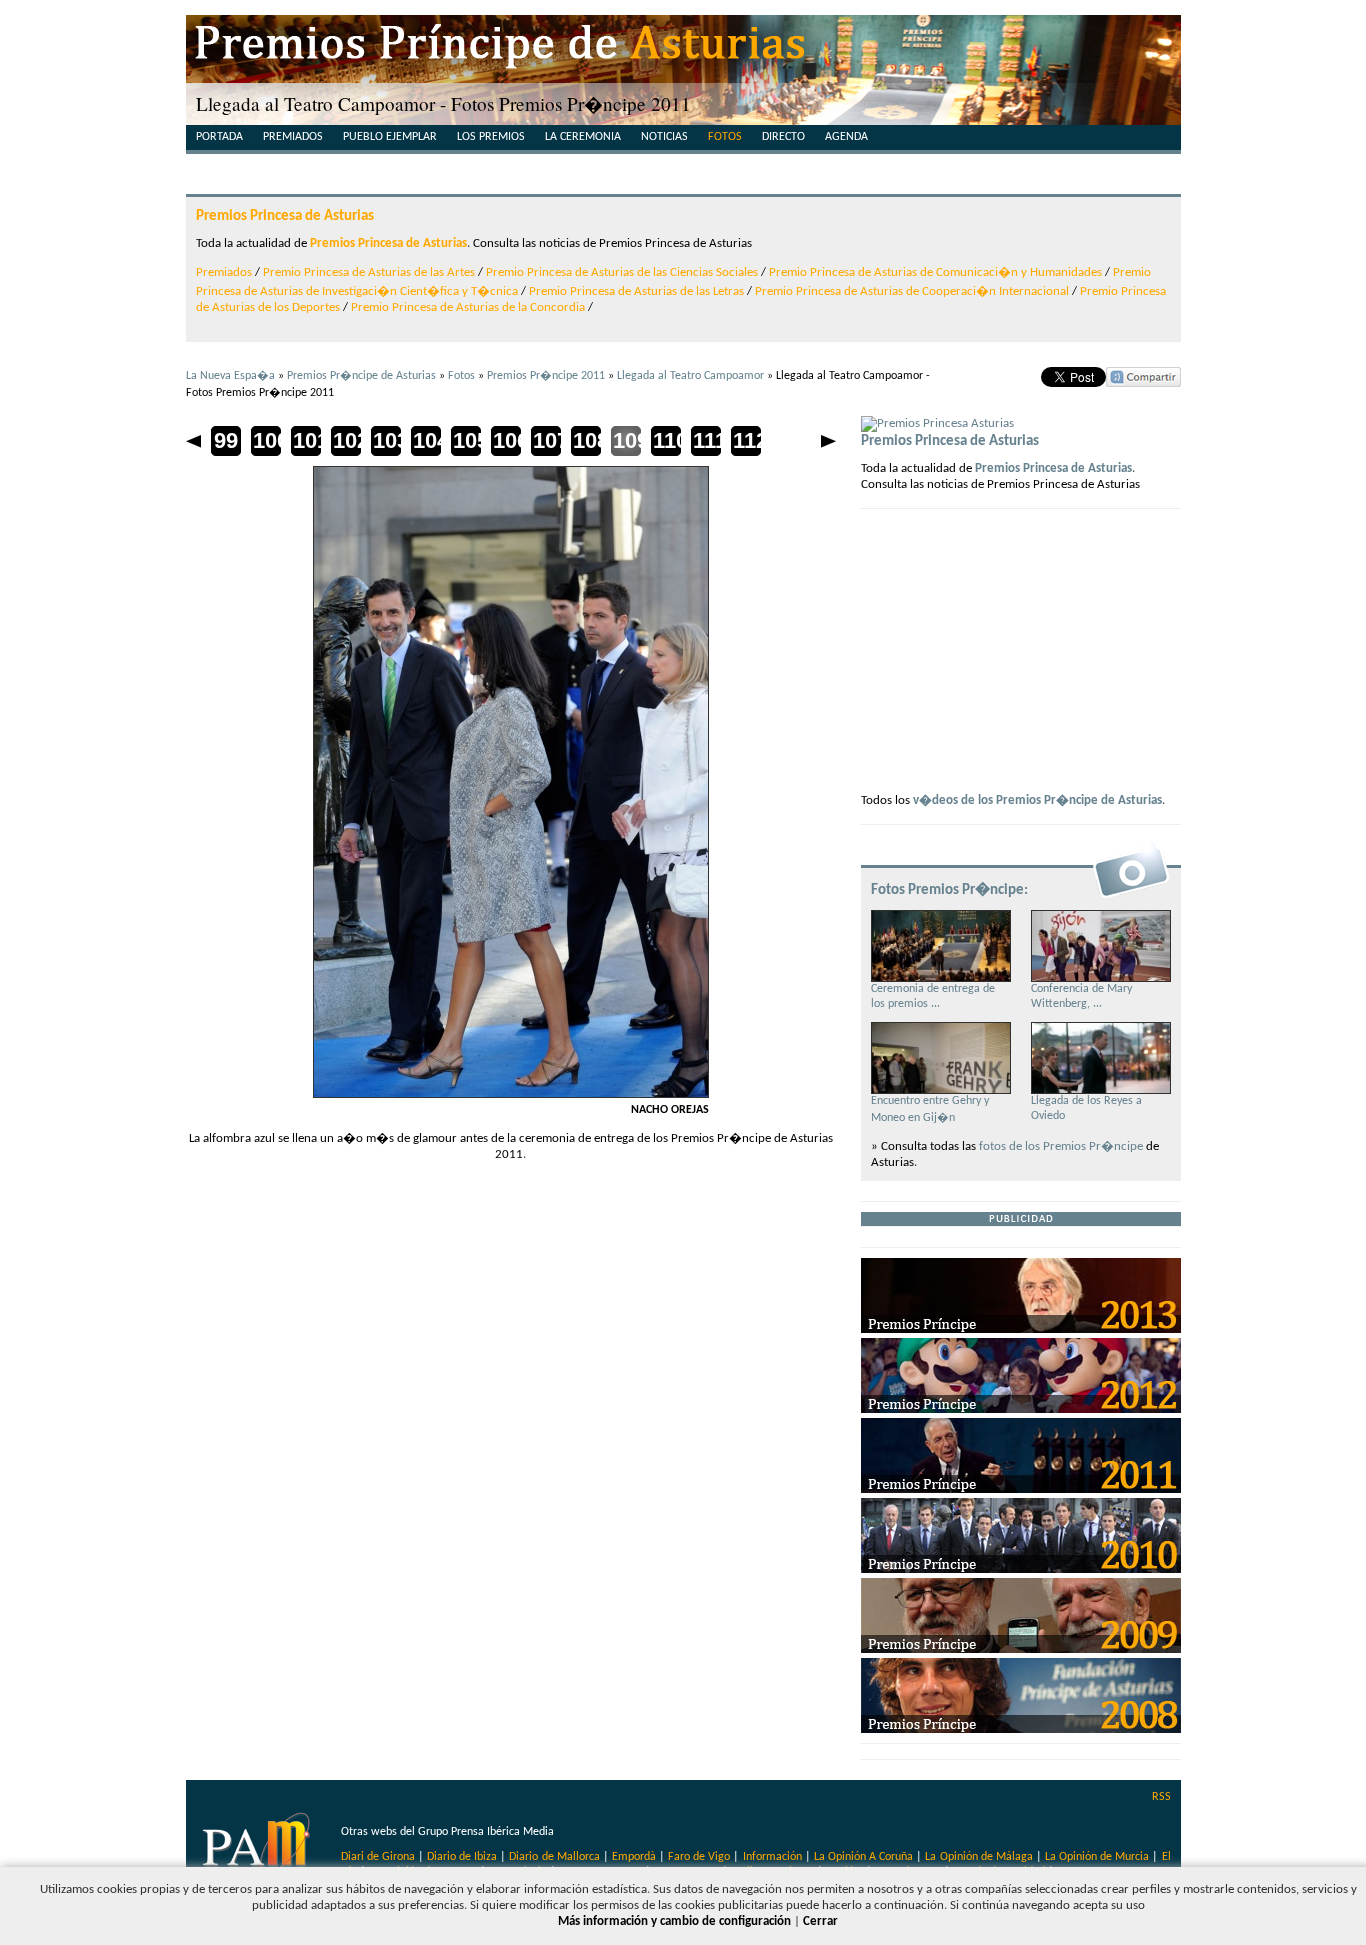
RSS (1161, 1797)
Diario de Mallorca (554, 1857)
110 (666, 440)
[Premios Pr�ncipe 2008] (1021, 1729)
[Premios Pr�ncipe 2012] (1021, 1409)
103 (386, 440)
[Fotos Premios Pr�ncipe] (1131, 896)
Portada (219, 137)
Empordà (634, 1857)
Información (772, 1857)
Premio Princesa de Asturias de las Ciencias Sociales (622, 272)
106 (506, 440)
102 (346, 440)
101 (306, 440)
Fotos (725, 137)
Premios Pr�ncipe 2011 (546, 376)
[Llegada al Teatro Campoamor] (511, 1094)
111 (706, 440)
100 (266, 440)
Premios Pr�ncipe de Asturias (361, 376)
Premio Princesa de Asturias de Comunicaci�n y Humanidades (935, 272)
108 (586, 440)
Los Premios (491, 137)
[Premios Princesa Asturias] (937, 423)
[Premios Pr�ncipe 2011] (1021, 1489)
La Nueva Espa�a (230, 376)
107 (546, 440)
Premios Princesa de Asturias (285, 216)
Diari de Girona (378, 1857)
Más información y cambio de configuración (674, 1921)
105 (466, 440)
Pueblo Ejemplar (390, 137)
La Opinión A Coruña (863, 1857)
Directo (783, 137)
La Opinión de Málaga (980, 1857)
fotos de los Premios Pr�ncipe (1061, 1146)
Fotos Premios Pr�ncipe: (949, 890)
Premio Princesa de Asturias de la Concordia (468, 307)
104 (426, 440)
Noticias (664, 137)
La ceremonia (583, 137)
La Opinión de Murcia (1097, 1857)
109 (626, 440)
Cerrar (820, 1921)
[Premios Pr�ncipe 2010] (1021, 1569)
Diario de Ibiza (462, 1857)
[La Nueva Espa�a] (258, 1849)
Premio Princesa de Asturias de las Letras (636, 291)
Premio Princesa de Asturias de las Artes (369, 272)
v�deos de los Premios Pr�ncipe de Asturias (1037, 800)
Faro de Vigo (699, 1857)
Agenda (846, 137)
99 (226, 440)
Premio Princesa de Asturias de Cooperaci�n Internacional (912, 291)
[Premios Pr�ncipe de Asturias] (683, 50)
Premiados (293, 137)
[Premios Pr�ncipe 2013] (1021, 1329)
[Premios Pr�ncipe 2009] (1021, 1649)
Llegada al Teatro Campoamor (690, 376)
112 (746, 440)
